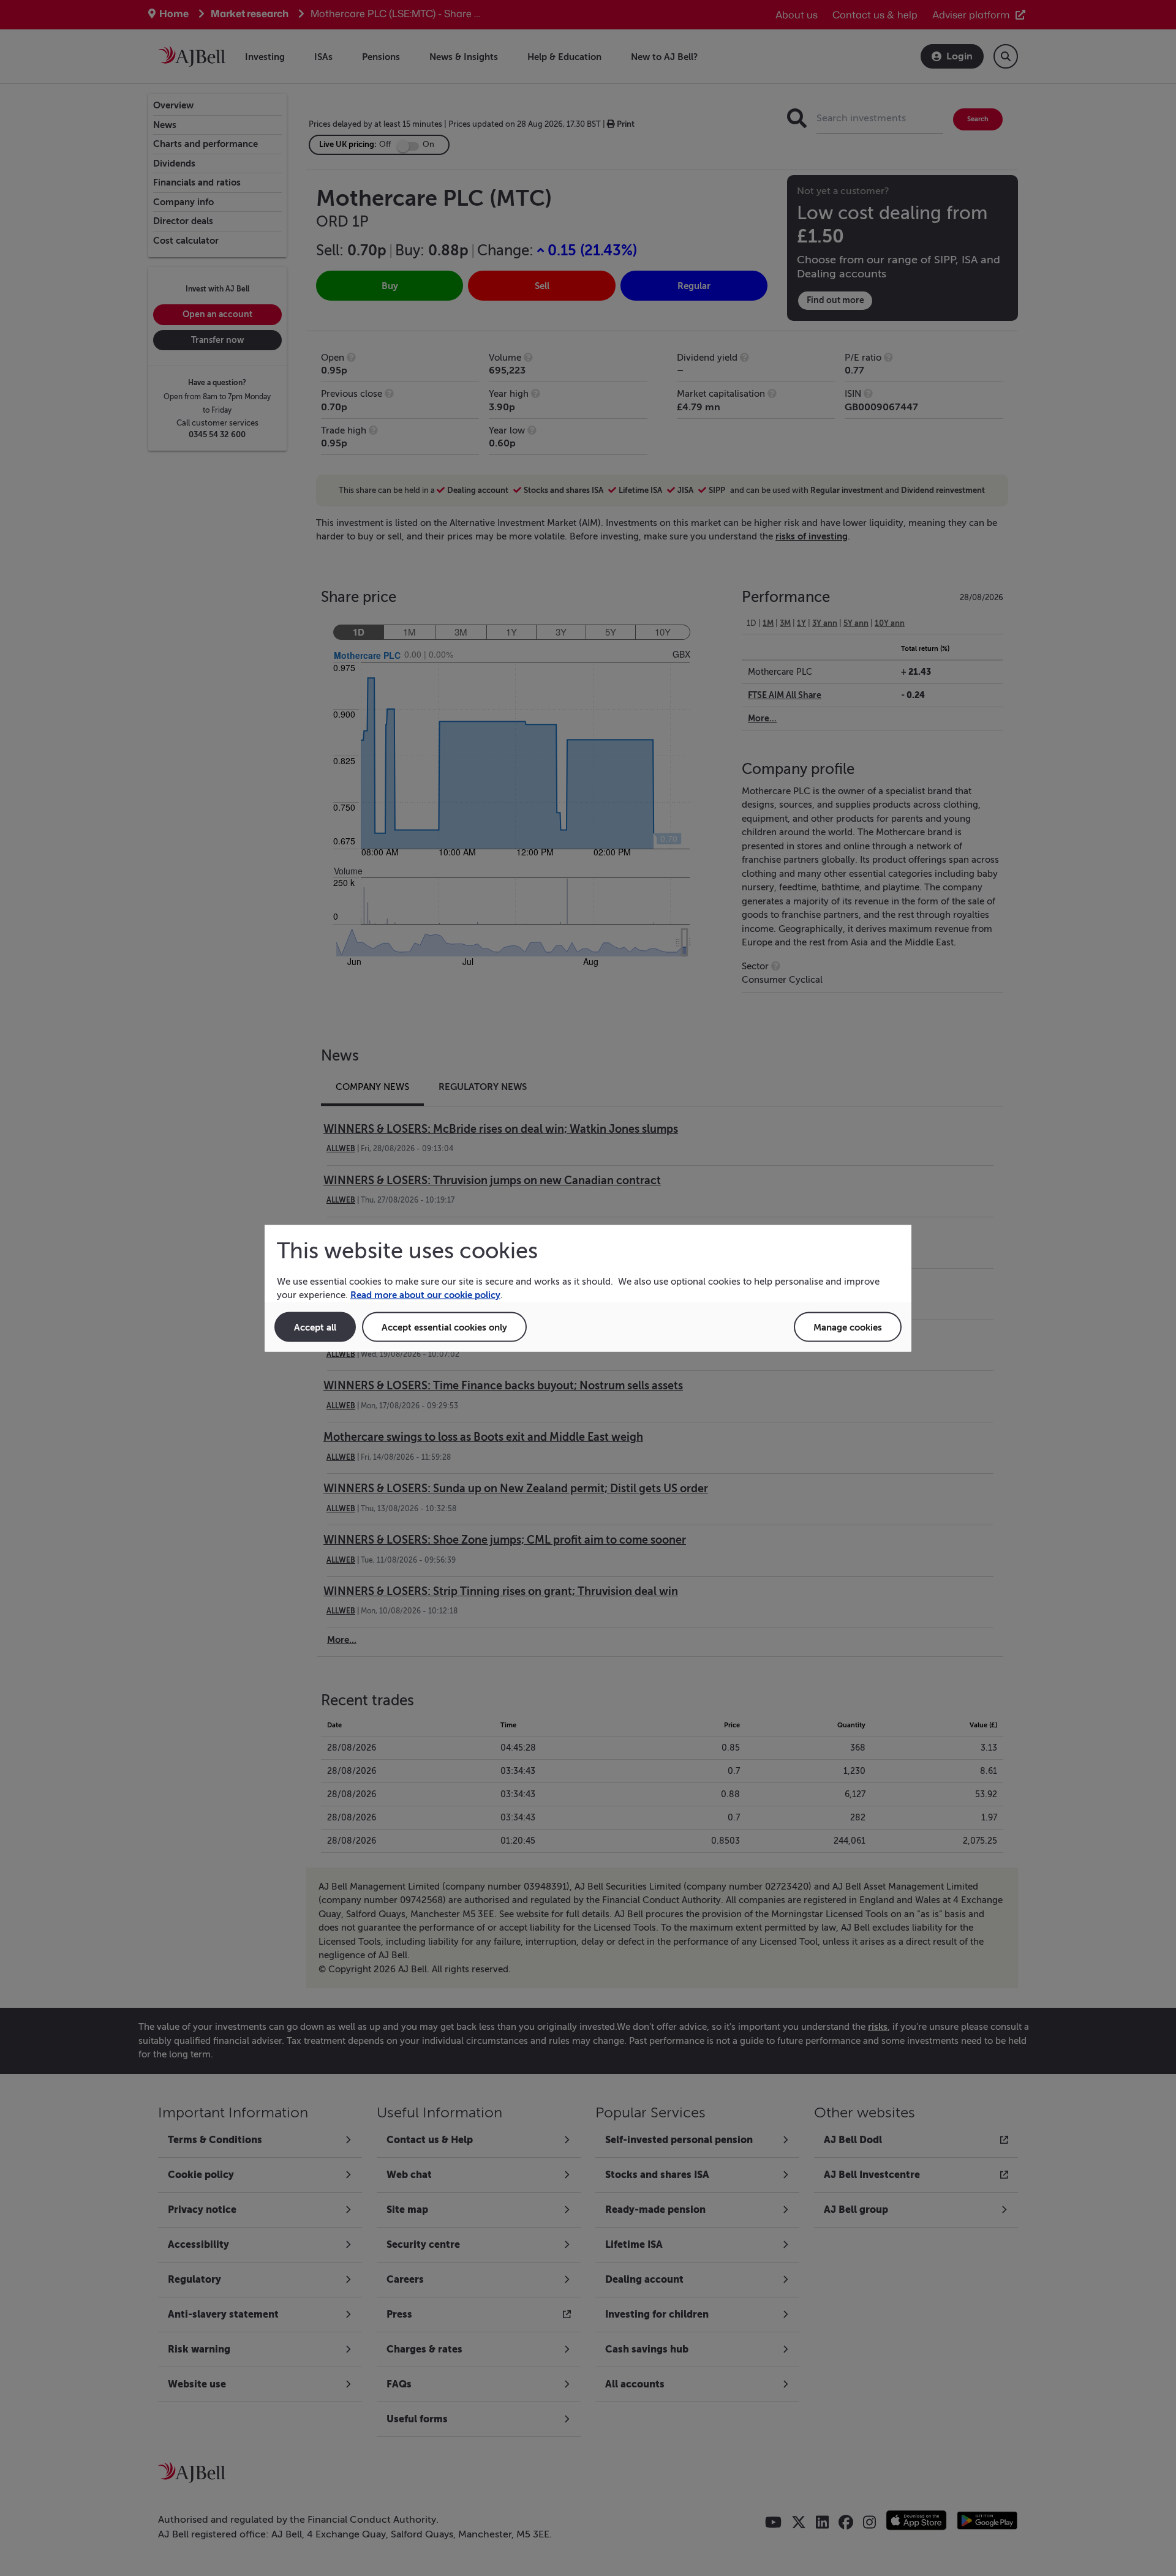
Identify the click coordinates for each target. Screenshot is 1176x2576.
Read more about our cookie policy (425, 1295)
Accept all (315, 1327)
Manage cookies (848, 1327)
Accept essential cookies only (444, 1327)
